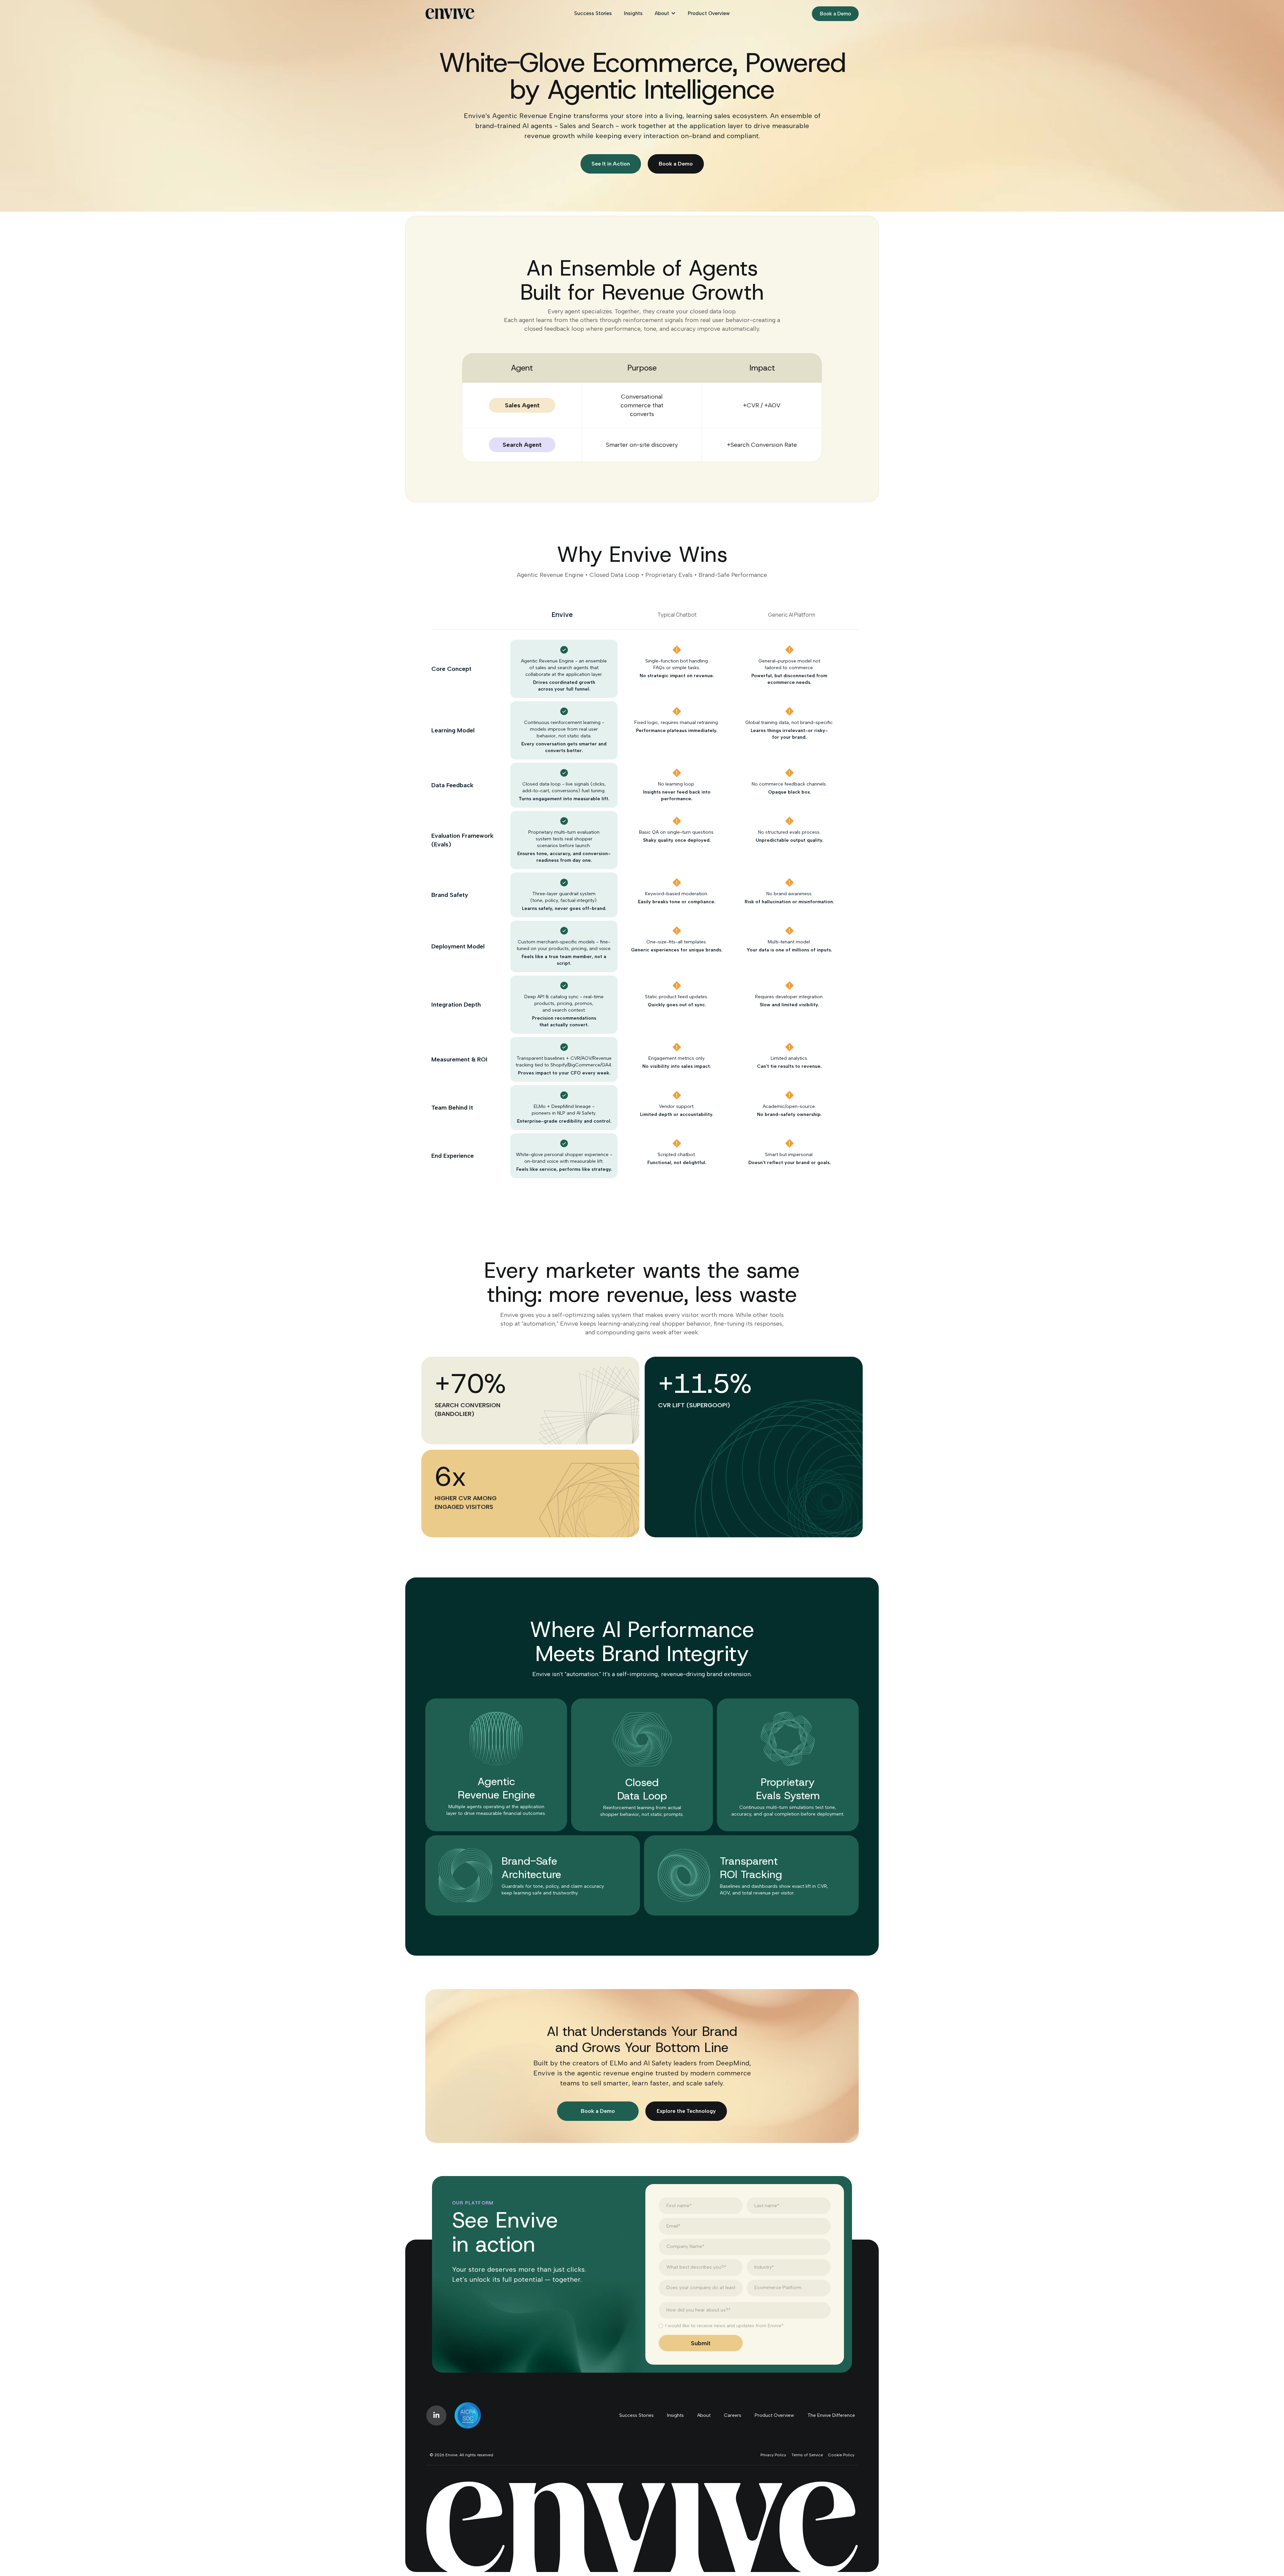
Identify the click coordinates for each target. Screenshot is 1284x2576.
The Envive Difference (831, 2415)
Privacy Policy (773, 2455)
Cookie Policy (841, 2455)
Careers (733, 2415)
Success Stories (593, 13)
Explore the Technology (686, 2111)
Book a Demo (835, 14)
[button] (665, 14)
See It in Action (611, 164)
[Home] (450, 14)
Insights (633, 13)
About (662, 13)
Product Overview (709, 13)
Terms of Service (807, 2455)
